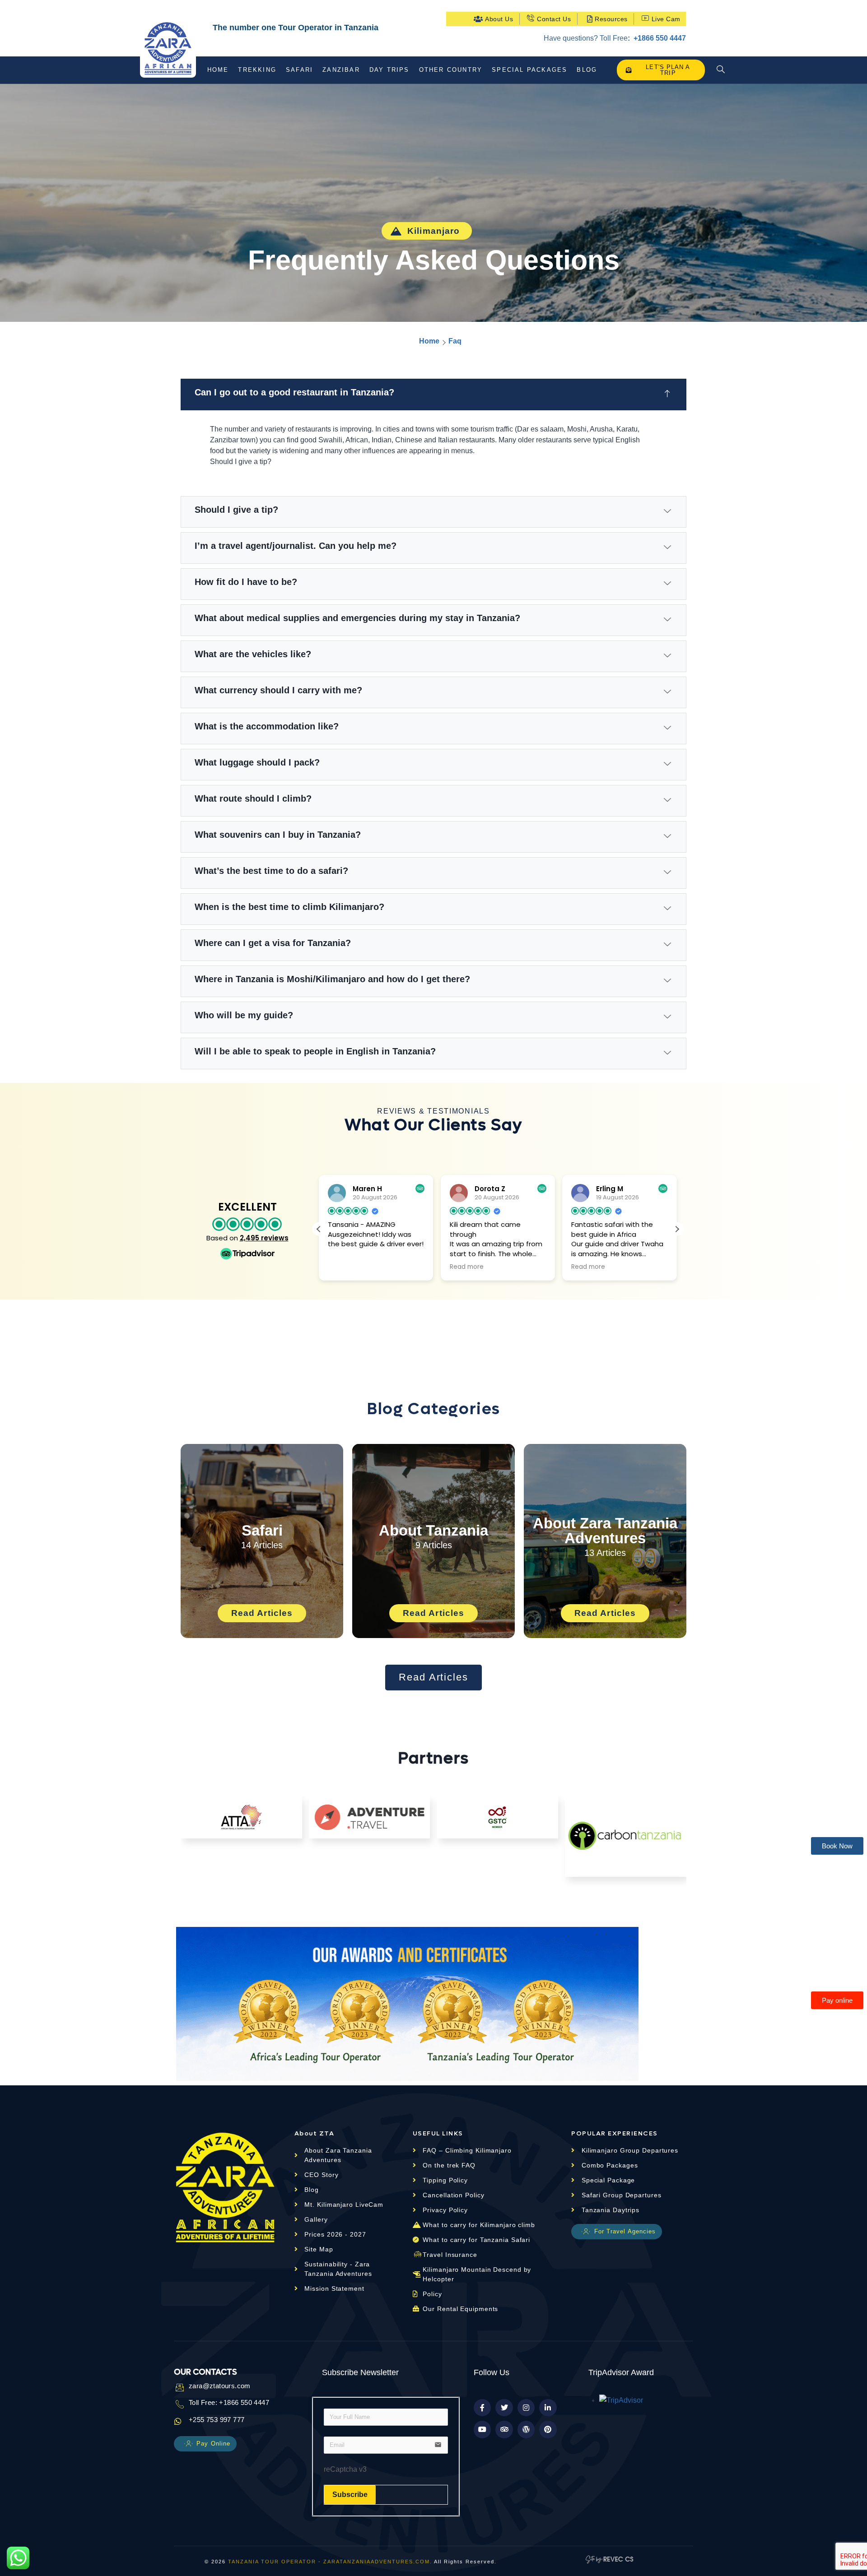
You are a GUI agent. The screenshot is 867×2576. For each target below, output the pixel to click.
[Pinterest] (548, 2429)
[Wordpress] (526, 2429)
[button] (721, 70)
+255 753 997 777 (217, 2420)
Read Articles (262, 1613)
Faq (455, 341)
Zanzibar (341, 70)
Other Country (451, 70)
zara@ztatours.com (220, 2386)
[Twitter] (504, 2408)
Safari (299, 70)
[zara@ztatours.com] (178, 2387)
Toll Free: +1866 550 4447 (229, 2402)
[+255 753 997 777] (178, 2421)
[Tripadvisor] (504, 2429)
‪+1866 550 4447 (659, 38)
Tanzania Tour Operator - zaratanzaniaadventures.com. (330, 2562)
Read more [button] (467, 1267)
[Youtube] (482, 2429)
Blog (587, 70)
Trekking (257, 70)
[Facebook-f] (482, 2408)
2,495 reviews (264, 1238)
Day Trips (389, 70)
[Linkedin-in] (548, 2408)
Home (218, 70)
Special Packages (529, 70)
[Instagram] (526, 2408)
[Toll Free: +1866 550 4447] (178, 2404)
